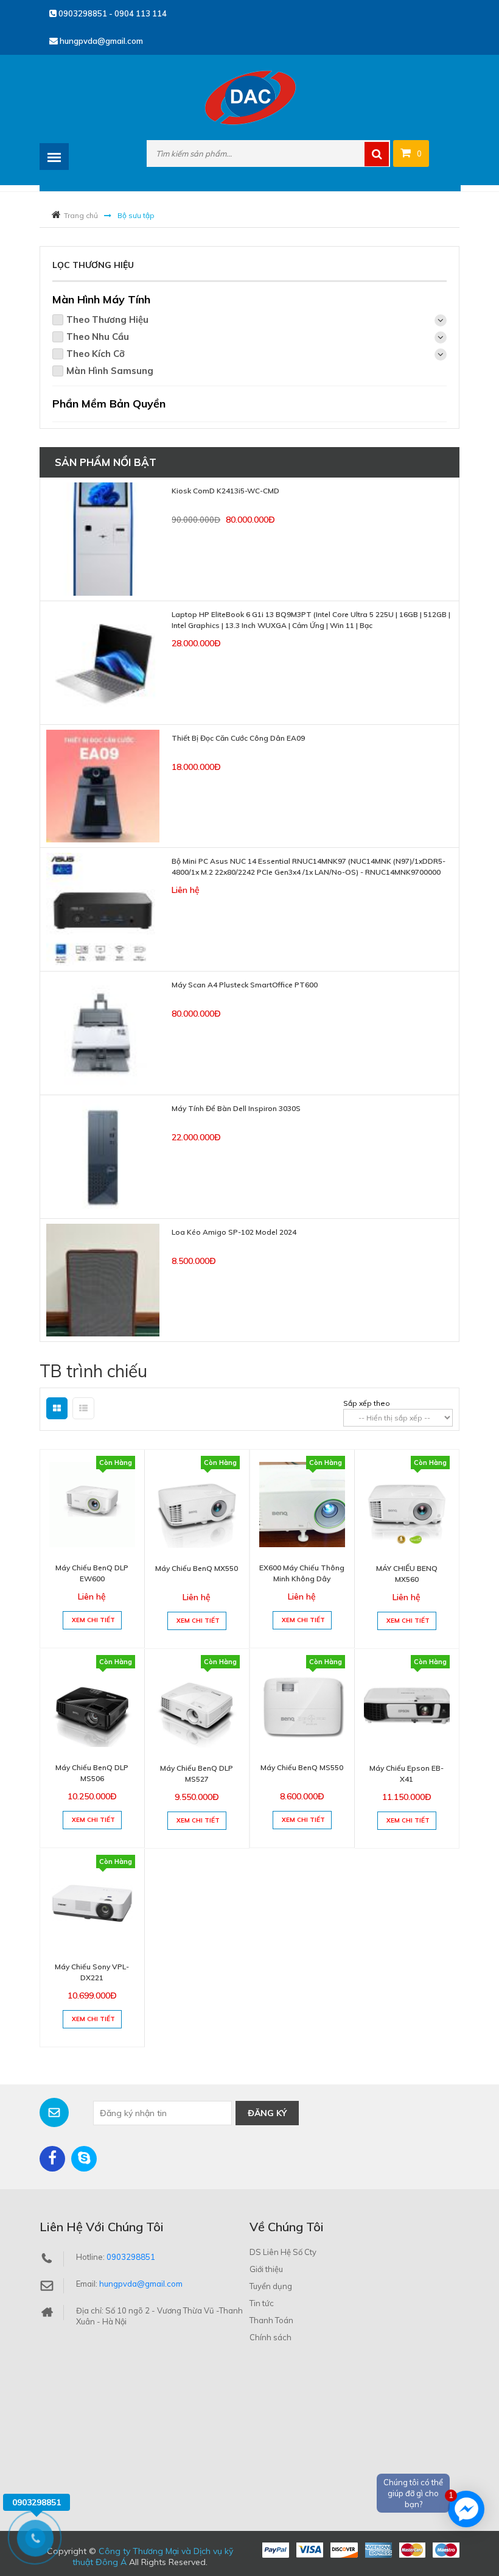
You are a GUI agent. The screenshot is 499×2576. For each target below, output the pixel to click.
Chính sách (270, 2337)
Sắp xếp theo (367, 1403)
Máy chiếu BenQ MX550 (197, 1568)
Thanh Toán (271, 2320)
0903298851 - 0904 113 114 (112, 13)
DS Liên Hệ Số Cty (283, 2252)
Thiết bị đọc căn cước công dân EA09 (238, 738)
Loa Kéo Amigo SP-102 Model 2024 (234, 1232)
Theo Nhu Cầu (98, 337)
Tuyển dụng (271, 2286)
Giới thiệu (266, 2269)
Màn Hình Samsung (110, 371)
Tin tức (262, 2303)
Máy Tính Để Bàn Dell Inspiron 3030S (236, 1108)
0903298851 (131, 2257)
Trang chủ (81, 215)
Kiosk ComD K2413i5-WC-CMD (225, 491)
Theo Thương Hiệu (107, 319)
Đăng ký (267, 2113)
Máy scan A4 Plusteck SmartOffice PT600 (245, 985)
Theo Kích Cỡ (96, 354)
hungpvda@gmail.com (100, 41)
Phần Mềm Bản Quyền (109, 404)
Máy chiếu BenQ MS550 (302, 1767)
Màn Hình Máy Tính (101, 299)
